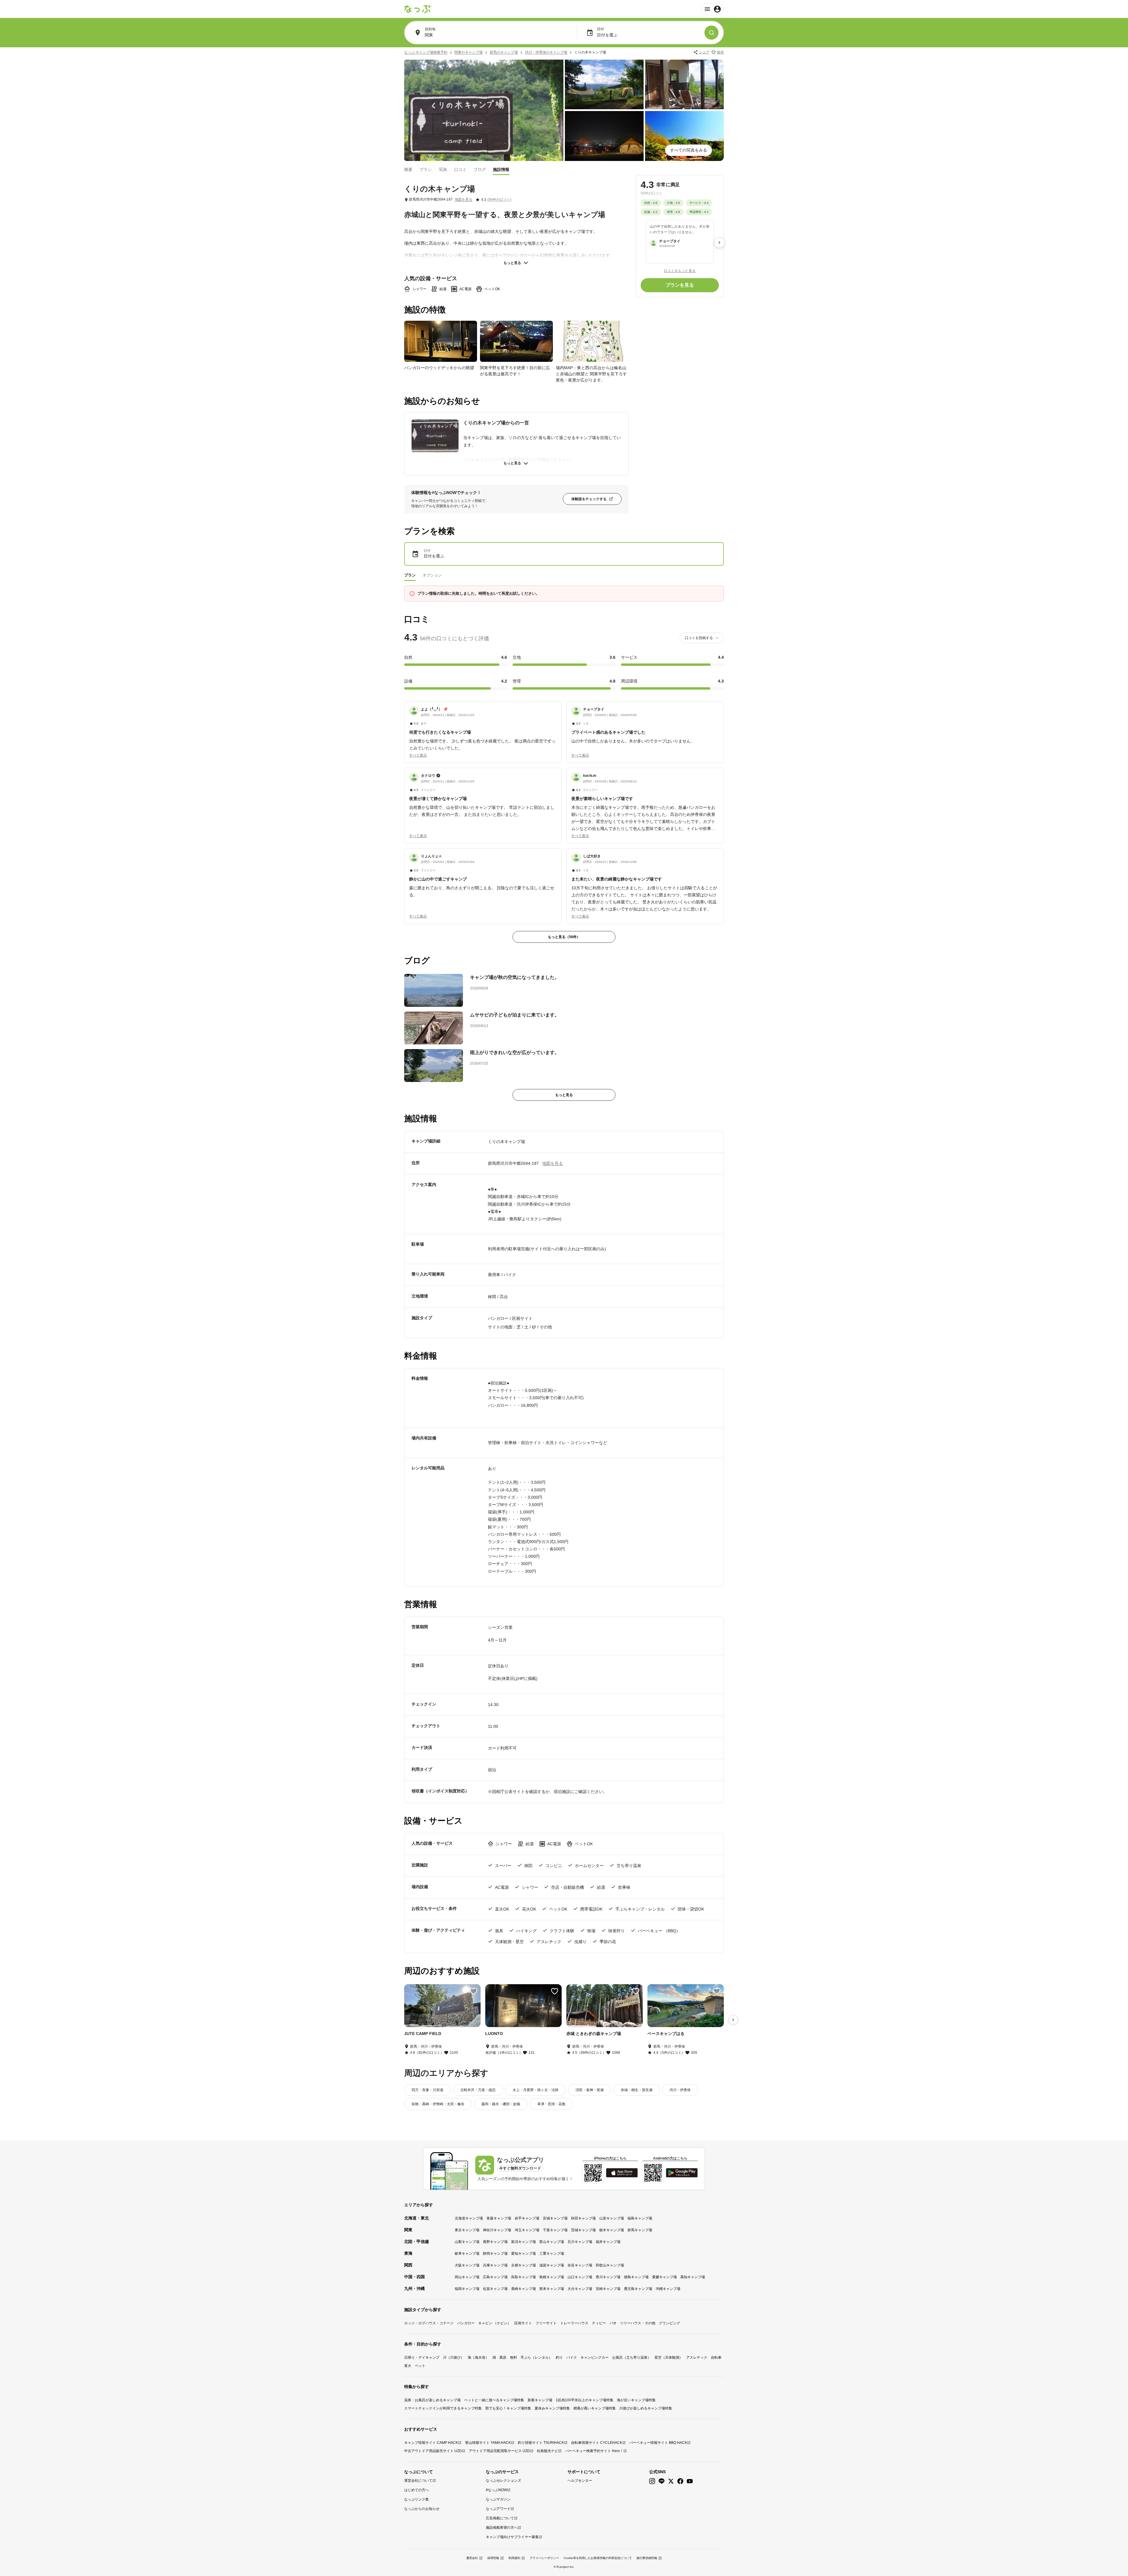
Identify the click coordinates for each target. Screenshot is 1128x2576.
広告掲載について (500, 2518)
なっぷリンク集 (417, 2499)
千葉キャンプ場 (555, 2230)
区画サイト (523, 2323)
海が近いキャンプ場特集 (636, 2400)
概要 (408, 169)
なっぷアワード (498, 2509)
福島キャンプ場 (640, 2218)
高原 (503, 2357)
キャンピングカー (595, 2357)
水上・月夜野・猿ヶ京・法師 (536, 2090)
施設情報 (501, 169)
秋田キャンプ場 (583, 2218)
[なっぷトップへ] (417, 9)
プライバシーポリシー (544, 2558)
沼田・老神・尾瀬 (590, 2090)
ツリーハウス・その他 (638, 2323)
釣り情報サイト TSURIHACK (541, 2443)
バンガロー (466, 2323)
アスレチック (697, 2357)
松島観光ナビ (548, 2451)
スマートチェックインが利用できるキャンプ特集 (443, 2408)
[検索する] (711, 33)
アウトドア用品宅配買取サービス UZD (499, 2451)
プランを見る (680, 285)
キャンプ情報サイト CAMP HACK (431, 2443)
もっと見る (512, 263)
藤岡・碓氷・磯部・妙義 (501, 2104)
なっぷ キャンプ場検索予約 (426, 52)
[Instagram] (652, 2481)
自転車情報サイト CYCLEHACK (597, 2443)
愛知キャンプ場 (523, 2254)
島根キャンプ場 (552, 2277)
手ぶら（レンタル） (536, 2357)
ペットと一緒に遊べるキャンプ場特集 (494, 2400)
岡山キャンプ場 (467, 2277)
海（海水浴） (478, 2357)
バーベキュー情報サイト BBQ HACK (658, 2443)
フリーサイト (546, 2323)
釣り (559, 2357)
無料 (513, 2357)
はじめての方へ (417, 2490)
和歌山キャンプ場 (610, 2265)
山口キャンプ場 (580, 2277)
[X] (671, 2481)
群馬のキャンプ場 (504, 52)
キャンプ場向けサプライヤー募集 (512, 2537)
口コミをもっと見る (680, 270)
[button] (483, 729)
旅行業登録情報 (647, 2558)
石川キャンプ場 (580, 2242)
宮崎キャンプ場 (608, 2289)
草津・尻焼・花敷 (551, 2104)
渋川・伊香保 (680, 2090)
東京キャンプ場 (467, 2230)
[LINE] (662, 2481)
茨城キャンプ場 (583, 2230)
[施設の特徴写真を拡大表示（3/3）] (592, 341)
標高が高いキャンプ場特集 (595, 2408)
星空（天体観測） (669, 2357)
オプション (432, 575)
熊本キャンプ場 (552, 2289)
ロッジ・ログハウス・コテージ (429, 2323)
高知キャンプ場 (693, 2277)
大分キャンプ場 (580, 2289)
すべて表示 (418, 755)
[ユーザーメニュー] (712, 9)
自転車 (716, 2357)
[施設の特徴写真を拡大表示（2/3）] (516, 341)
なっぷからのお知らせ (422, 2509)
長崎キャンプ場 (523, 2289)
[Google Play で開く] (682, 2173)
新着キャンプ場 (540, 2400)
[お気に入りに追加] (474, 1991)
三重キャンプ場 (552, 2254)
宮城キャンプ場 (555, 2218)
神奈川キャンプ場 (497, 2230)
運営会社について (418, 2481)
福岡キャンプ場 (467, 2289)
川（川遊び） (454, 2357)
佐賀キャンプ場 (495, 2289)
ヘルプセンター (580, 2481)
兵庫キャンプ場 (495, 2265)
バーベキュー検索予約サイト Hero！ (594, 2451)
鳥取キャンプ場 (523, 2277)
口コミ (460, 169)
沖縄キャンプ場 (668, 2289)
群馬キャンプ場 (640, 2230)
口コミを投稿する (699, 638)
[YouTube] (690, 2481)
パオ (613, 2323)
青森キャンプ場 (499, 2218)
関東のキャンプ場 (469, 52)
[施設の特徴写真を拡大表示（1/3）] (441, 341)
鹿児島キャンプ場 (638, 2289)
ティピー (599, 2323)
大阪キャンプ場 (467, 2265)
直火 (408, 2366)
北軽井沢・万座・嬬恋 (478, 2090)
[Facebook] (680, 2481)
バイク (572, 2357)
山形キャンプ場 (612, 2218)
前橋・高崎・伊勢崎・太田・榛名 (438, 2104)
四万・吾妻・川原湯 (427, 2090)
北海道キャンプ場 (469, 2218)
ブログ (480, 169)
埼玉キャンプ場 (527, 2230)
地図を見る (464, 199)
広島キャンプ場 (495, 2277)
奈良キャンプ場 (580, 2265)
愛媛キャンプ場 (664, 2277)
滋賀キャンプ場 (552, 2265)
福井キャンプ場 (608, 2242)
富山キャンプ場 (552, 2242)
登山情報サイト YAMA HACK (488, 2443)
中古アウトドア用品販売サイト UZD (433, 2451)
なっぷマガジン (498, 2499)
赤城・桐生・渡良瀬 (637, 2090)
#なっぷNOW (496, 2490)
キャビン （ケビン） (495, 2323)
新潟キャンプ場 (523, 2242)
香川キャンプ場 (608, 2277)
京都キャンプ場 (523, 2265)
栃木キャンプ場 (612, 2230)
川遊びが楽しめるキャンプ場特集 (646, 2408)
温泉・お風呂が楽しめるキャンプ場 (432, 2400)
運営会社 (472, 2558)
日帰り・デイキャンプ (422, 2357)
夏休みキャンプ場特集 (552, 2408)
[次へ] (719, 243)
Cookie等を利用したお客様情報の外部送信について (598, 2558)
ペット (420, 2366)
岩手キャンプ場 (527, 2218)
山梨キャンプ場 (467, 2242)
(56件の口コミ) (499, 200)
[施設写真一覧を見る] (484, 110)
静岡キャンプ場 (495, 2254)
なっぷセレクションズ (503, 2481)
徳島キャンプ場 (636, 2277)
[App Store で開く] (622, 2173)
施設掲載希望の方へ (502, 2528)
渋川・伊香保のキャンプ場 (546, 52)
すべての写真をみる (689, 150)
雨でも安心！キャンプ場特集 (508, 2408)
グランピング (669, 2323)
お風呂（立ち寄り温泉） (632, 2357)
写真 (443, 169)
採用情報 (493, 2558)
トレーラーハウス (574, 2323)
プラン (426, 169)
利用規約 (514, 2558)
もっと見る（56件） (564, 937)
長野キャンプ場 (495, 2242)
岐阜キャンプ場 (467, 2254)
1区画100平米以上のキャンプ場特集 (585, 2400)
